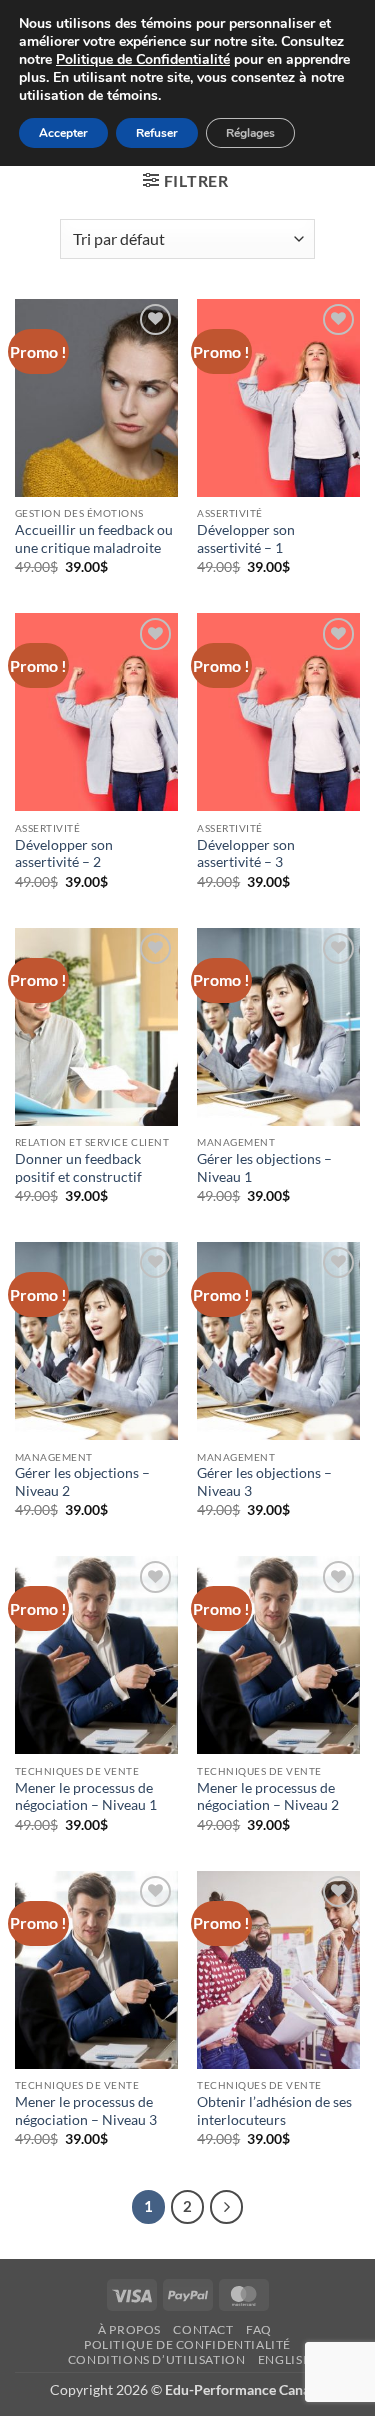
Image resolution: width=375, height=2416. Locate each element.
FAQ (259, 2329)
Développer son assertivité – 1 (246, 539)
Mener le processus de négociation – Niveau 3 (86, 2111)
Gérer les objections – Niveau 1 (264, 1168)
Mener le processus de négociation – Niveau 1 (86, 1797)
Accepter (63, 133)
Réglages (250, 133)
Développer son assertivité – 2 (64, 854)
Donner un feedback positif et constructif (78, 1168)
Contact (203, 2329)
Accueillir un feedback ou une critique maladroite (94, 539)
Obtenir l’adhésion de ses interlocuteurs (274, 2111)
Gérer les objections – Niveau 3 (264, 1482)
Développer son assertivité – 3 (246, 854)
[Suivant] (227, 2207)
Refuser (157, 133)
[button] (186, 180)
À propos (129, 2329)
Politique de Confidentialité (143, 59)
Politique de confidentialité (187, 2344)
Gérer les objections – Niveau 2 (82, 1482)
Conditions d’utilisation (157, 2359)
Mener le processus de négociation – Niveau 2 (268, 1797)
